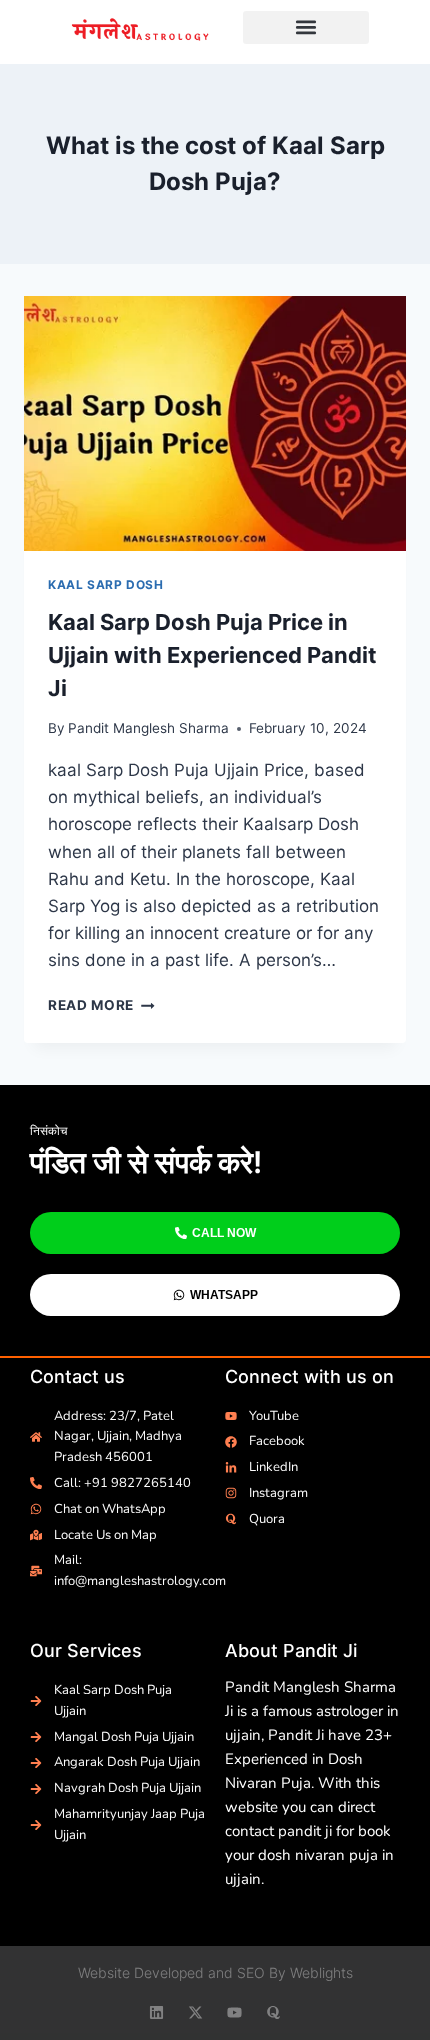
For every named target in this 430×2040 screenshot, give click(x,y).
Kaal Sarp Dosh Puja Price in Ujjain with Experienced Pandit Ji (212, 655)
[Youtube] (234, 2012)
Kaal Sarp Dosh (105, 584)
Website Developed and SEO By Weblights (215, 1972)
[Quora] (273, 2012)
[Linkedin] (156, 2012)
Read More (101, 1005)
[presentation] (215, 423)
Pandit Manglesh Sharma (148, 728)
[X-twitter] (195, 2012)
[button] (306, 27)
